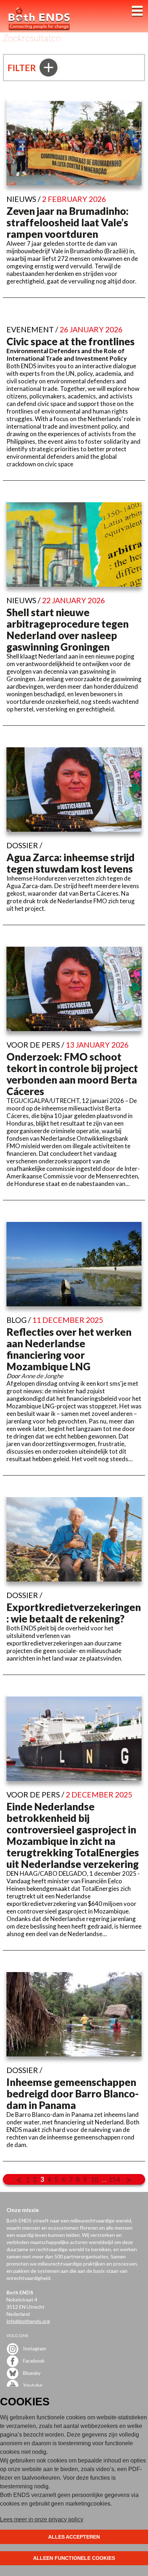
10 (94, 2179)
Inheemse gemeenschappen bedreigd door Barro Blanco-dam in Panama (73, 2093)
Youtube (32, 2385)
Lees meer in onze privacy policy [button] (42, 2519)
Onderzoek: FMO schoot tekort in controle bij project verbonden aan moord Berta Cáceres (72, 1074)
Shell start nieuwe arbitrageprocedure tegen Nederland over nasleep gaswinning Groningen (68, 629)
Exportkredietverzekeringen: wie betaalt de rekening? (74, 1613)
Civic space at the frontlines (71, 341)
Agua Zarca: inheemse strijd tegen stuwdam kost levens (71, 863)
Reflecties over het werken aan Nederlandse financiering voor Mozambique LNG (69, 1349)
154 (114, 2179)
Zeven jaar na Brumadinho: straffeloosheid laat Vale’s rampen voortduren (68, 222)
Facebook (33, 2361)
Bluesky (31, 2373)
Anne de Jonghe (42, 1376)
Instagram (34, 2348)
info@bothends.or (27, 2321)
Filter (23, 68)
